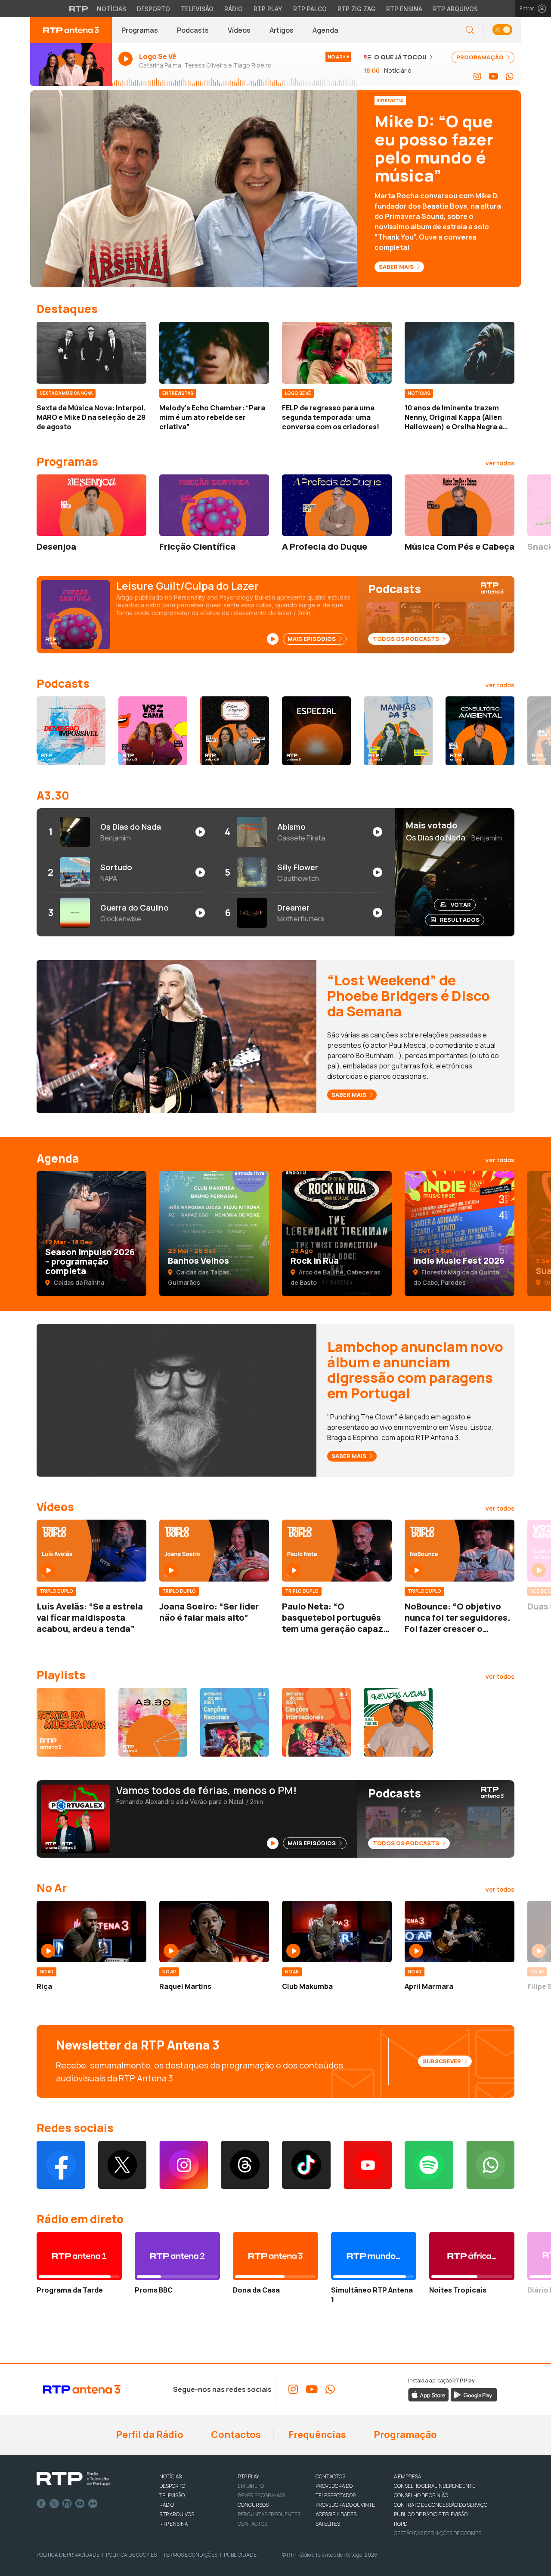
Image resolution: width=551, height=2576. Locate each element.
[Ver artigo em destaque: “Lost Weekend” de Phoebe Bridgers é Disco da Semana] (176, 1036)
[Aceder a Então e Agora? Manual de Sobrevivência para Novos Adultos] (235, 731)
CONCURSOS (253, 2505)
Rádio (234, 9)
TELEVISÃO (172, 2495)
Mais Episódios (312, 639)
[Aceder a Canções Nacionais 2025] (235, 1722)
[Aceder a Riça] (91, 1932)
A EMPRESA (407, 2476)
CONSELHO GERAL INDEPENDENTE (435, 2486)
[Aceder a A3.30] (153, 1722)
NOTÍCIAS (170, 2476)
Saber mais (350, 1095)
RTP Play (268, 9)
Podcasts (193, 30)
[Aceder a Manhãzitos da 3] (398, 731)
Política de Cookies (131, 2555)
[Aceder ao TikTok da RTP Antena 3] (306, 2165)
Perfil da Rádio (149, 2434)
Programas (140, 30)
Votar (461, 905)
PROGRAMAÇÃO (481, 57)
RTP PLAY (248, 2476)
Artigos (282, 30)
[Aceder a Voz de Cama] (153, 731)
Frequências (316, 2434)
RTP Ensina (404, 9)
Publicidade (240, 2555)
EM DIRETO (251, 2486)
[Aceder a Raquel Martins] (214, 1932)
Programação (404, 2434)
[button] (502, 30)
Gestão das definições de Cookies (438, 2533)
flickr (93, 2504)
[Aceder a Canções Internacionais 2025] (316, 1722)
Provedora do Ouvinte (345, 2505)
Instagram (67, 2504)
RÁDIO (167, 2505)
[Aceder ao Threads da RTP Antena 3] (245, 2165)
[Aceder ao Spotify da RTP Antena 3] (429, 2165)
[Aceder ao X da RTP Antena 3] (122, 2165)
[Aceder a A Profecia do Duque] (337, 505)
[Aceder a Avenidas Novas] (398, 1722)
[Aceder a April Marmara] (460, 1932)
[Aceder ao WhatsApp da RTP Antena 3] (510, 77)
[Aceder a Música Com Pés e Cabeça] (460, 505)
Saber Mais (397, 267)
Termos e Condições (190, 2555)
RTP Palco (310, 9)
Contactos (235, 2434)
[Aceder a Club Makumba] (337, 1932)
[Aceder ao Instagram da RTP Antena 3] (477, 77)
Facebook (41, 2504)
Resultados (460, 920)
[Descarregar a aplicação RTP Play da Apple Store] (429, 2394)
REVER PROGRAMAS (261, 2495)
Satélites (328, 2524)
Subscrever (443, 2061)
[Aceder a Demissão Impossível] (71, 731)
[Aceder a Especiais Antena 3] (316, 731)
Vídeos (239, 30)
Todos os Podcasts (407, 639)
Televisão (197, 9)
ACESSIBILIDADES (336, 2514)
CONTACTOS (330, 2476)
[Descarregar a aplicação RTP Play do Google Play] (474, 2394)
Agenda (325, 30)
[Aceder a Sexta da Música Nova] (71, 1722)
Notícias (111, 9)
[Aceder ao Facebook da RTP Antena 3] (61, 2165)
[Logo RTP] (74, 2479)
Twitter (54, 2504)
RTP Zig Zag (356, 9)
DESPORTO (172, 2486)
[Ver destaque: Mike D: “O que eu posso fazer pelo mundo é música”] (275, 189)
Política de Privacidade (68, 2555)
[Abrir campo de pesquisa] (470, 30)
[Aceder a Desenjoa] (91, 505)
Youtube (80, 2504)
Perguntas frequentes (269, 2514)
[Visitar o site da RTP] (79, 9)
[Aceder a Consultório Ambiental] (480, 731)
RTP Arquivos (455, 9)
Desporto (153, 9)
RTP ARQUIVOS (177, 2514)
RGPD (401, 2524)
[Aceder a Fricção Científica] (214, 505)
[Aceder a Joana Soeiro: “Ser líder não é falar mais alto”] (214, 1551)
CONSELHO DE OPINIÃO (421, 2495)
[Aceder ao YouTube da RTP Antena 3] (494, 77)
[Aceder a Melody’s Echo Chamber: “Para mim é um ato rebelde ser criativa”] (214, 353)
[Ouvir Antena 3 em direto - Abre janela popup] (71, 65)
